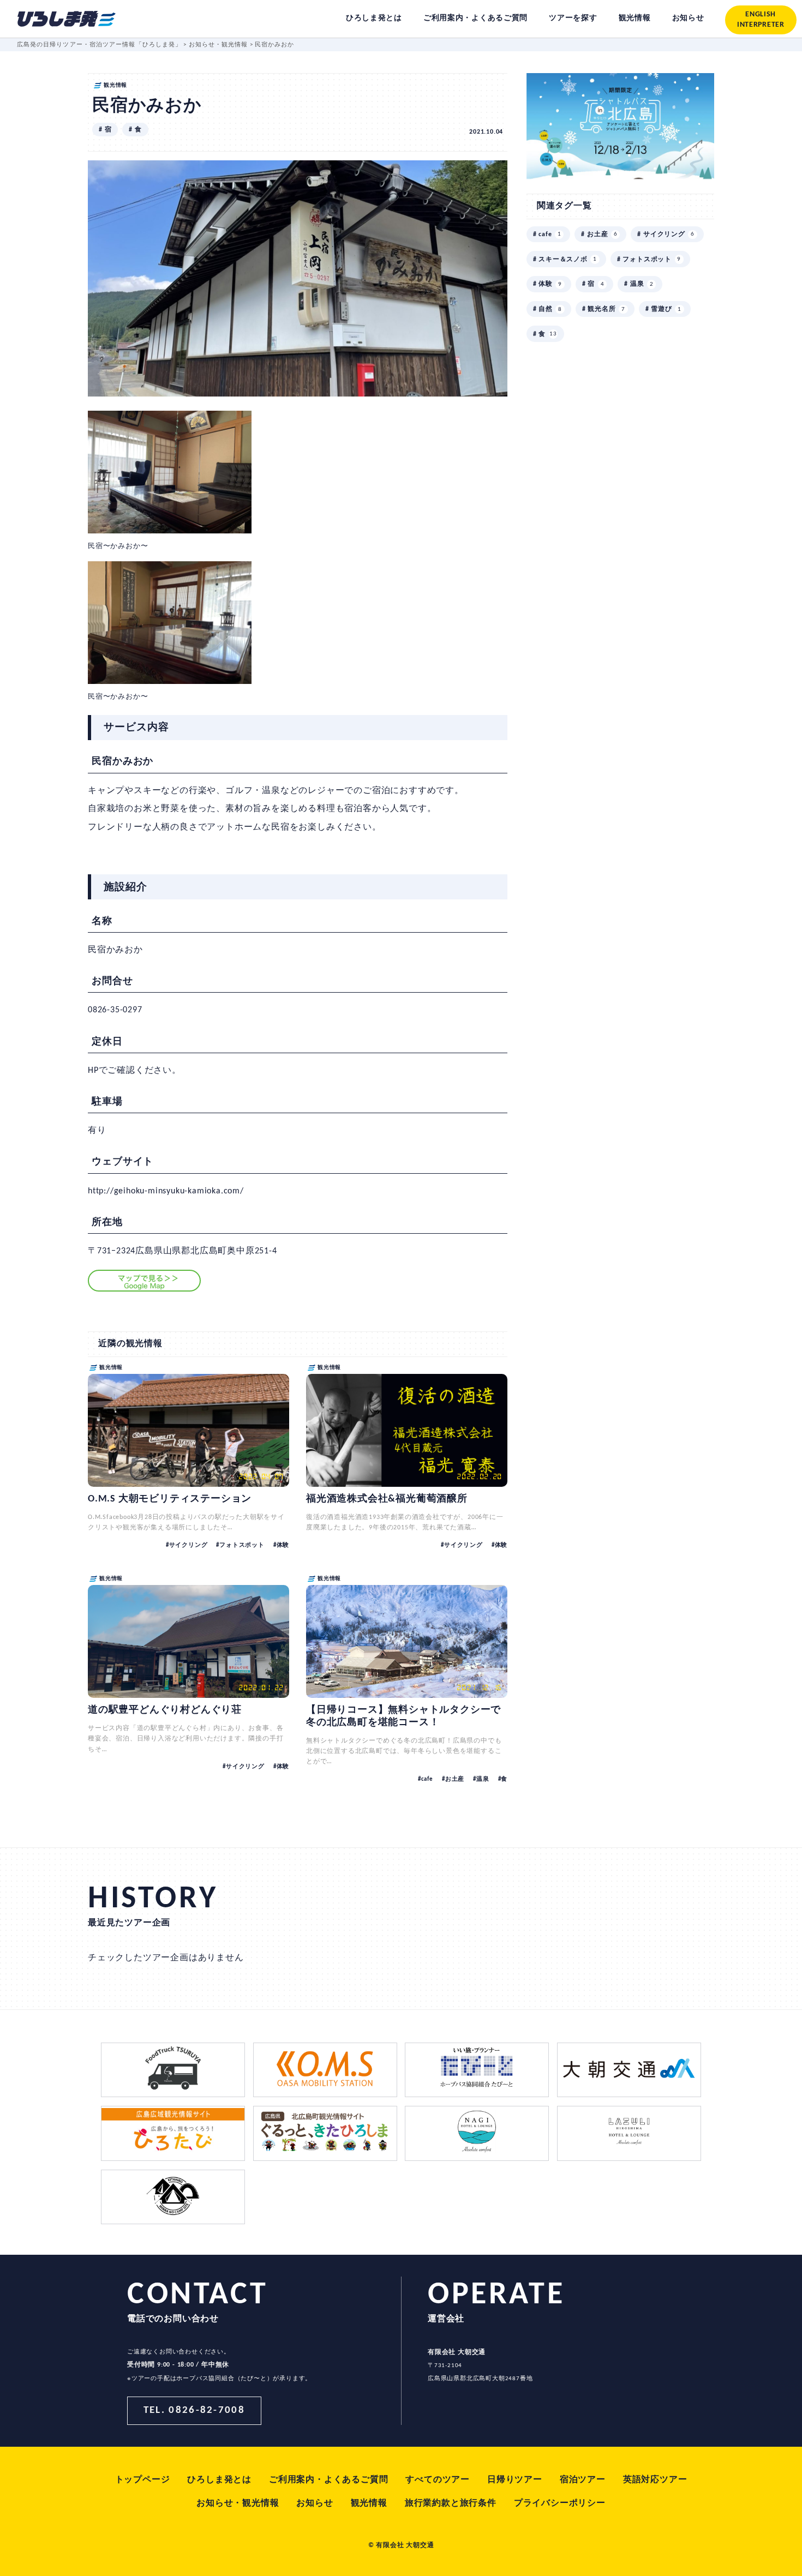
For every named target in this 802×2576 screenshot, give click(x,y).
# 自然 (547, 309)
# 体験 (547, 284)
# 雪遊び (663, 309)
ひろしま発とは (219, 2480)
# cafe (547, 235)
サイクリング (188, 1545)
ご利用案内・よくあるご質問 (328, 2480)
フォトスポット (242, 1545)
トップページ (143, 2480)
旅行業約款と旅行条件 (451, 2503)
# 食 (135, 130)
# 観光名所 (604, 309)
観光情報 (369, 2503)
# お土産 (599, 235)
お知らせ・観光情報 (238, 2503)
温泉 (483, 1779)
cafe (427, 1779)
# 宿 (105, 130)
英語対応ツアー (655, 2480)
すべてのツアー (438, 2480)
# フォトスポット (649, 260)
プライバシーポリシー (560, 2503)
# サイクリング (666, 235)
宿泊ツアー (583, 2480)
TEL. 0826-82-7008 (194, 2410)
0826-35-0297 (115, 1010)
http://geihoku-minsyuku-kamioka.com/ (166, 1191)
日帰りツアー (515, 2480)
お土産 (455, 1779)
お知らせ (315, 2503)
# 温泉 (639, 284)
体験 (283, 1545)
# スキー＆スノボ (565, 260)
